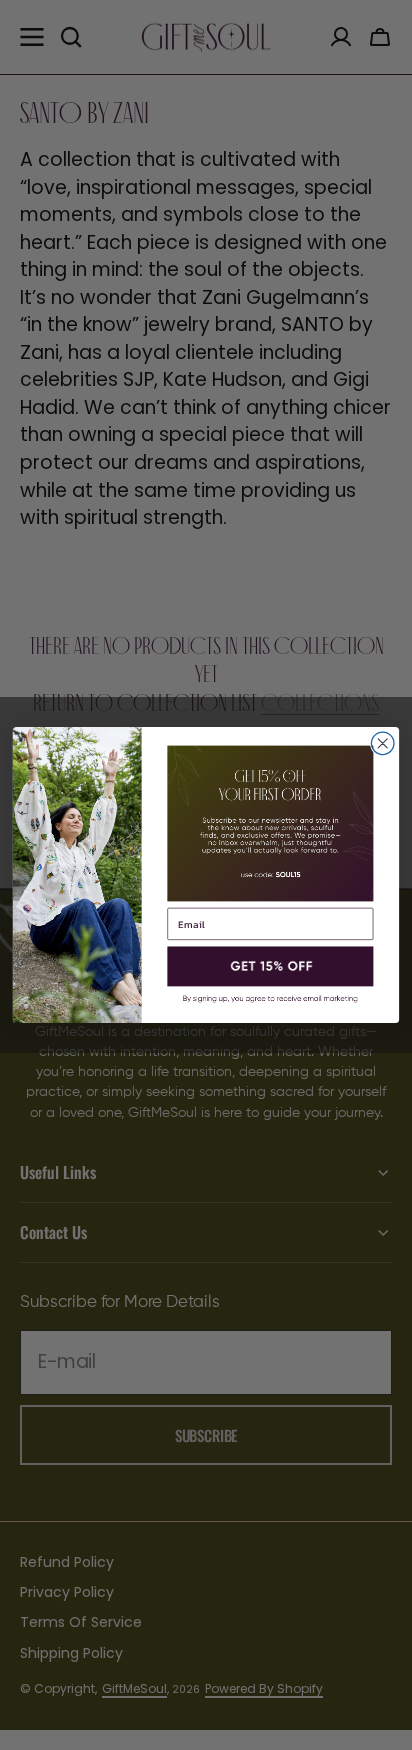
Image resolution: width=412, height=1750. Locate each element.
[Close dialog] (382, 743)
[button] (270, 967)
